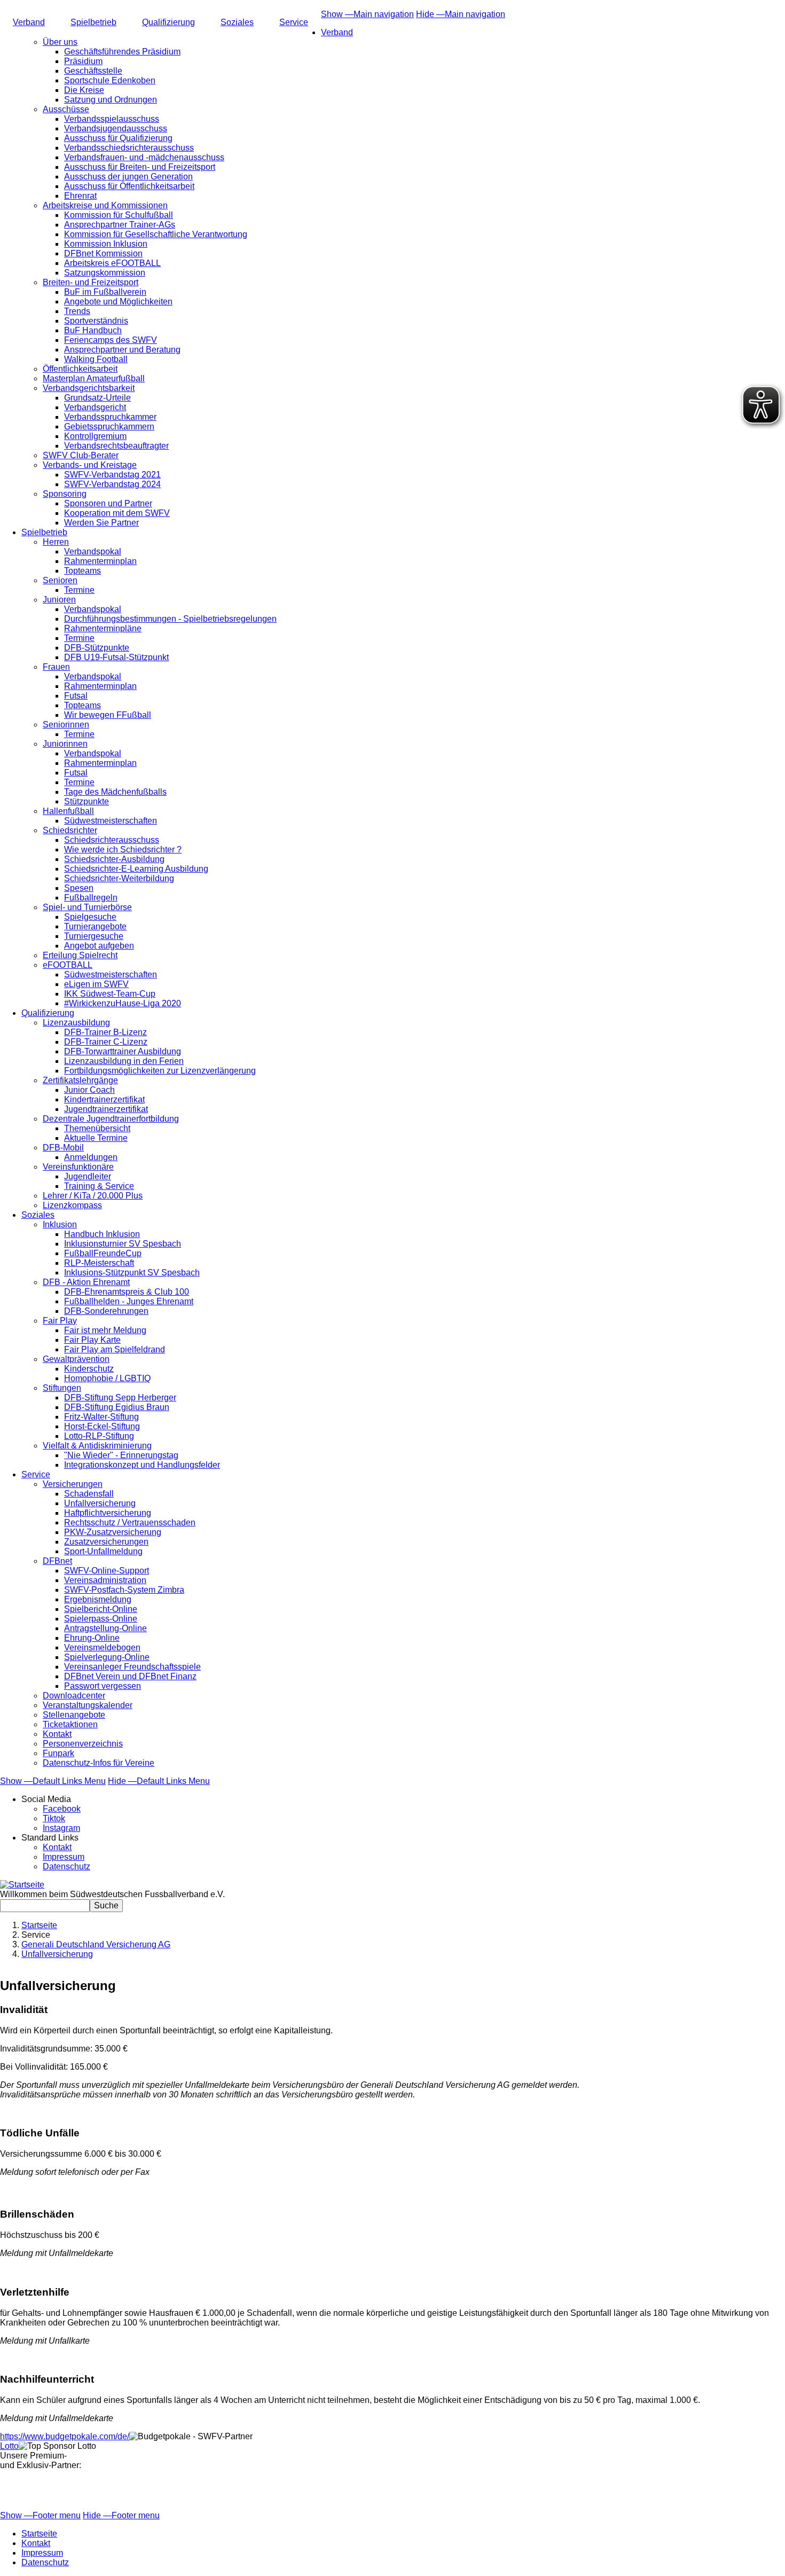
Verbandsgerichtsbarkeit (89, 388)
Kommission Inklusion (106, 244)
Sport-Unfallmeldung (103, 1551)
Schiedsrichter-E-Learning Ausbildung (136, 869)
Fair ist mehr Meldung (105, 1330)
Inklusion (60, 1224)
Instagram (61, 1828)
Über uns (60, 42)
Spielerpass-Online (101, 1619)
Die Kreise (84, 90)
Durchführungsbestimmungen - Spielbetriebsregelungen (170, 619)
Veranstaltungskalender (88, 1705)
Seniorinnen (66, 725)
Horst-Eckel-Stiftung (102, 1426)
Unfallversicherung (100, 1503)
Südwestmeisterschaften (111, 821)
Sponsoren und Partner (108, 503)
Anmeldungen (91, 1157)
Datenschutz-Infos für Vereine (99, 1763)
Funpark (58, 1753)
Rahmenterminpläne (103, 628)
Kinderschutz (89, 1369)
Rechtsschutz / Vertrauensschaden (130, 1522)
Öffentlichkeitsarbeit (80, 369)
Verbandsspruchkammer (110, 417)
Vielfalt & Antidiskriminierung (97, 1446)
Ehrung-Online (92, 1638)
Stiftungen (62, 1388)
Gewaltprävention (76, 1359)
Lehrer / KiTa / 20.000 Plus (93, 1196)
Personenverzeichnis (83, 1744)
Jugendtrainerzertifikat (106, 1109)
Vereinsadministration (105, 1580)
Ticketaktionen (70, 1724)
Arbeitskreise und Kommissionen (105, 205)
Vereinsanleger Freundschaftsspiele (132, 1667)
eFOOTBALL (68, 965)
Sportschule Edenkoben (110, 80)
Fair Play (60, 1321)
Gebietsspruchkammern (109, 426)
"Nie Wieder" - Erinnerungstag (121, 1455)
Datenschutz (66, 1866)
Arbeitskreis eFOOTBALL (112, 263)
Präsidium (83, 61)
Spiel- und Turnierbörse (87, 907)
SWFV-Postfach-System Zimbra (124, 1590)
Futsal (76, 696)
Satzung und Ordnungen (111, 100)
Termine (79, 590)
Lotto (9, 2446)
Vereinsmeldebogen (102, 1647)
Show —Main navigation (367, 14)
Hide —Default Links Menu (159, 1781)
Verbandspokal (93, 551)
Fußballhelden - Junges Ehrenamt (129, 1301)
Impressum (64, 1857)
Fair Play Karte (92, 1340)
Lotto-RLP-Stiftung (99, 1436)
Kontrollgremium (95, 436)
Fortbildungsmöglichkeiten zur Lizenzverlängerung (160, 1071)
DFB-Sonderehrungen (106, 1311)
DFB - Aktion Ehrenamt (86, 1282)
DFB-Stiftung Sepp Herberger (120, 1397)
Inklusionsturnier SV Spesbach (123, 1244)
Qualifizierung (168, 22)
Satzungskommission (105, 273)
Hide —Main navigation (461, 14)
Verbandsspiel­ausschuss (112, 119)
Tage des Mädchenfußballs (115, 792)
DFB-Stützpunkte (97, 648)
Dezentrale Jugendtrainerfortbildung (111, 1119)
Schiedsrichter (70, 830)
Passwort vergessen (103, 1686)
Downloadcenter (74, 1696)
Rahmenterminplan (100, 561)
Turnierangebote (95, 926)
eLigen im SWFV (96, 984)
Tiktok (54, 1818)
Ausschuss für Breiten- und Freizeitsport (140, 167)
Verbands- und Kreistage (90, 465)
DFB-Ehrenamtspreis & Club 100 (127, 1292)
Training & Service (99, 1186)
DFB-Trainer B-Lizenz (105, 1032)
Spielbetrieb (93, 22)
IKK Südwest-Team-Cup (110, 994)
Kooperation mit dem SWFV (117, 513)
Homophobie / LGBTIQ (107, 1378)
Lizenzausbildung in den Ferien (124, 1061)
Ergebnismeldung (98, 1599)
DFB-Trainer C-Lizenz (106, 1042)
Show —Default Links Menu (53, 1781)
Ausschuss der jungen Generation (128, 177)
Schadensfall (89, 1494)
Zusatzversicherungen (106, 1542)
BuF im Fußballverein (105, 292)
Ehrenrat (80, 196)
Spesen (79, 888)
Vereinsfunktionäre (78, 1167)
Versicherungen (73, 1484)
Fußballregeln (91, 898)
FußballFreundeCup (103, 1253)
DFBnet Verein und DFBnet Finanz (130, 1676)
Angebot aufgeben (99, 946)
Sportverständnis (96, 321)
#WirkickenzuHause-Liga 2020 (123, 1003)
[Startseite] (22, 1885)
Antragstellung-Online (105, 1628)
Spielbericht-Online (101, 1609)
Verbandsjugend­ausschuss (116, 128)
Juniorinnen (65, 744)
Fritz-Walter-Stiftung (101, 1417)
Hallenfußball (68, 811)
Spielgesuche (90, 917)
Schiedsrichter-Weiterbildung (119, 878)
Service (294, 22)
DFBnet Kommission (103, 253)
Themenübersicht (97, 1128)
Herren (56, 542)
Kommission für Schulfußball (119, 215)
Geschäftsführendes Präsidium (122, 52)
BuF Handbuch (93, 330)
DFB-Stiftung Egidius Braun (117, 1407)
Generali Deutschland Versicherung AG (96, 1944)
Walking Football (96, 359)
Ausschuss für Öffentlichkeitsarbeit (129, 186)
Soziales (237, 22)
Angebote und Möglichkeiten (118, 302)
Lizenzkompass (72, 1205)
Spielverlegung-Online (107, 1657)
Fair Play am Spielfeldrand (115, 1349)
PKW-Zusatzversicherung (113, 1532)
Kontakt (57, 1734)
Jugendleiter (88, 1176)
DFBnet (57, 1561)
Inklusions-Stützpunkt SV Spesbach (132, 1273)
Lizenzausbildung (76, 1023)
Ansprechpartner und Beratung (122, 350)
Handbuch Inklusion (102, 1234)
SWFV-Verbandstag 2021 (112, 475)
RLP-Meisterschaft (99, 1263)
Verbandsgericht (95, 407)
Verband (29, 22)
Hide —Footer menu (121, 2515)
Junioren (59, 600)
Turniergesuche (94, 936)
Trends (77, 311)
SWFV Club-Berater (81, 455)
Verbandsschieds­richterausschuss (129, 148)
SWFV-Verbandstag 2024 (112, 484)
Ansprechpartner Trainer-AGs (120, 225)
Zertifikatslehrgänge (80, 1080)
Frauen (56, 667)
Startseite (39, 1925)
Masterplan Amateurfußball (94, 378)
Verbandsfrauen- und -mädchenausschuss (144, 157)
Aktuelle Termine (96, 1138)
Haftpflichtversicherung (108, 1513)
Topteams (83, 571)
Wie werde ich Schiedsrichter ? (123, 849)
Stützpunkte (87, 801)
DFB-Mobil (63, 1148)
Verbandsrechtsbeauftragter (116, 446)
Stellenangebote (74, 1715)
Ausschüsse (66, 109)
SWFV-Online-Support (107, 1571)
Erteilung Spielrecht (80, 955)
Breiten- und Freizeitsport (91, 282)
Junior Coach (89, 1090)
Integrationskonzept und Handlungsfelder (142, 1465)
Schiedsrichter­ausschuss (112, 840)
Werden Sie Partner (101, 523)
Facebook (62, 1809)
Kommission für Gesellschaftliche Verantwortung (156, 234)
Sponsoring (65, 494)
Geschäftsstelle (93, 71)
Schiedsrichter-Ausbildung (114, 859)
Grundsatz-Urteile (97, 398)
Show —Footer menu (40, 2515)
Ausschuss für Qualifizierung (118, 138)
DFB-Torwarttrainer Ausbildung (123, 1051)
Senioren (60, 580)
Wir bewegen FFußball (108, 715)
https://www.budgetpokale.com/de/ (65, 2436)
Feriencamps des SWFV (111, 340)
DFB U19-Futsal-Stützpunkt (116, 657)
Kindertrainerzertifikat (104, 1099)
